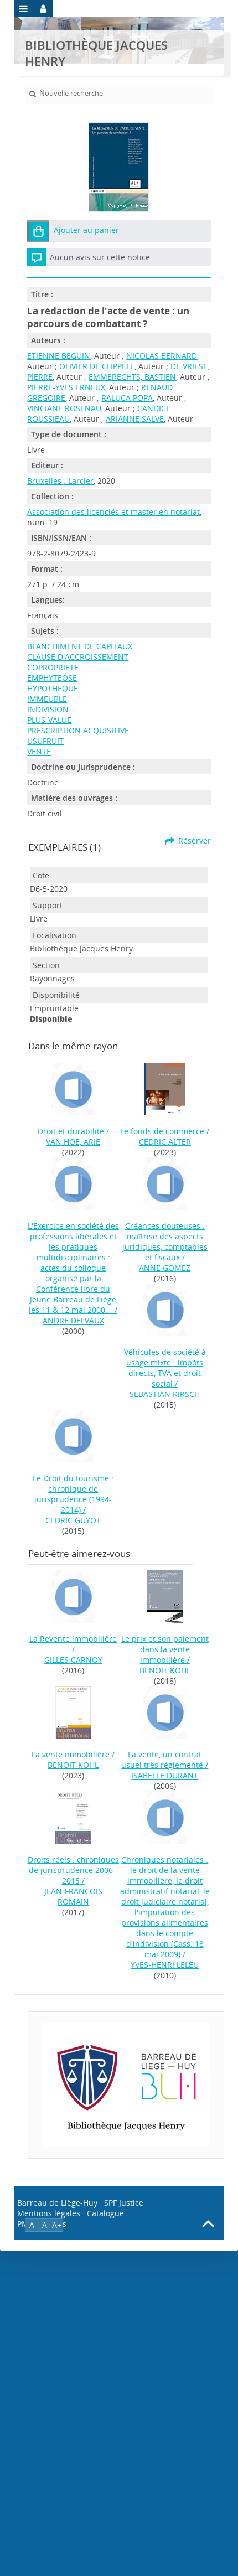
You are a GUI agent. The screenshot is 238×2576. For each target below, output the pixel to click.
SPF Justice (124, 2203)
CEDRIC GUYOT (73, 1520)
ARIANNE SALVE (135, 419)
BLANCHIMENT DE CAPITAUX (80, 646)
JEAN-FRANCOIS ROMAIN (73, 1896)
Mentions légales (49, 2213)
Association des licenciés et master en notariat (113, 512)
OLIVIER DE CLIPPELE (97, 366)
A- (33, 2225)
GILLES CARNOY (73, 1660)
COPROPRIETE (53, 667)
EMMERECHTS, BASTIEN (132, 377)
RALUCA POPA (127, 398)
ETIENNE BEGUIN (59, 356)
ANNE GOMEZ (165, 1268)
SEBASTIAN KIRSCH (165, 1394)
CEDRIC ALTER (165, 1142)
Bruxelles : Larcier (60, 481)
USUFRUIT (45, 741)
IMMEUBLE (47, 699)
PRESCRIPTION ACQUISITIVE (78, 730)
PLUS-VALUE (49, 720)
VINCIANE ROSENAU (64, 408)
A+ (57, 2225)
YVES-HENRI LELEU (165, 1965)
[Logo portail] (126, 2085)
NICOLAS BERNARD (162, 356)
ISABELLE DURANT (165, 1775)
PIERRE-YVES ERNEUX (66, 387)
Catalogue (105, 2213)
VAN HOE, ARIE (73, 1142)
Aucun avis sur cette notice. (101, 257)
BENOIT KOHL (165, 1670)
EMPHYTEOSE (52, 678)
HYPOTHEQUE (53, 688)
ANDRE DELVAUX (73, 1320)
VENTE (39, 751)
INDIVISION (48, 709)
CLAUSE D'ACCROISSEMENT (78, 657)
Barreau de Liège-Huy (57, 2203)
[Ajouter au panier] (38, 231)
